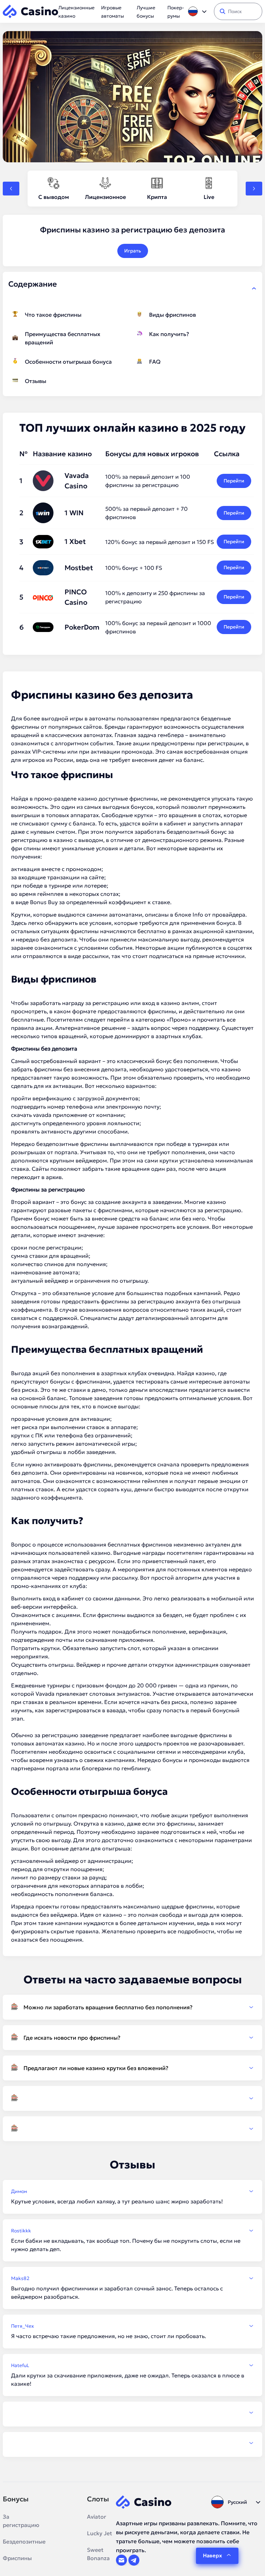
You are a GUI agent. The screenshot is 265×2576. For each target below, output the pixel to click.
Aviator (97, 2517)
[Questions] (132, 2098)
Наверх (212, 2555)
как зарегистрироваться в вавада (80, 1710)
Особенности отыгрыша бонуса (68, 362)
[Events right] (254, 189)
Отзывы (36, 381)
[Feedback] (132, 2413)
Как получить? (169, 334)
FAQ (155, 362)
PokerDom (82, 627)
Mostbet (79, 568)
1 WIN (74, 513)
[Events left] (11, 189)
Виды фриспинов (173, 315)
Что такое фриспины (53, 315)
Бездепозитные (24, 2541)
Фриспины (17, 2558)
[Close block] (254, 288)
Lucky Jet (100, 2533)
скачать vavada (31, 1115)
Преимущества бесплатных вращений (63, 338)
